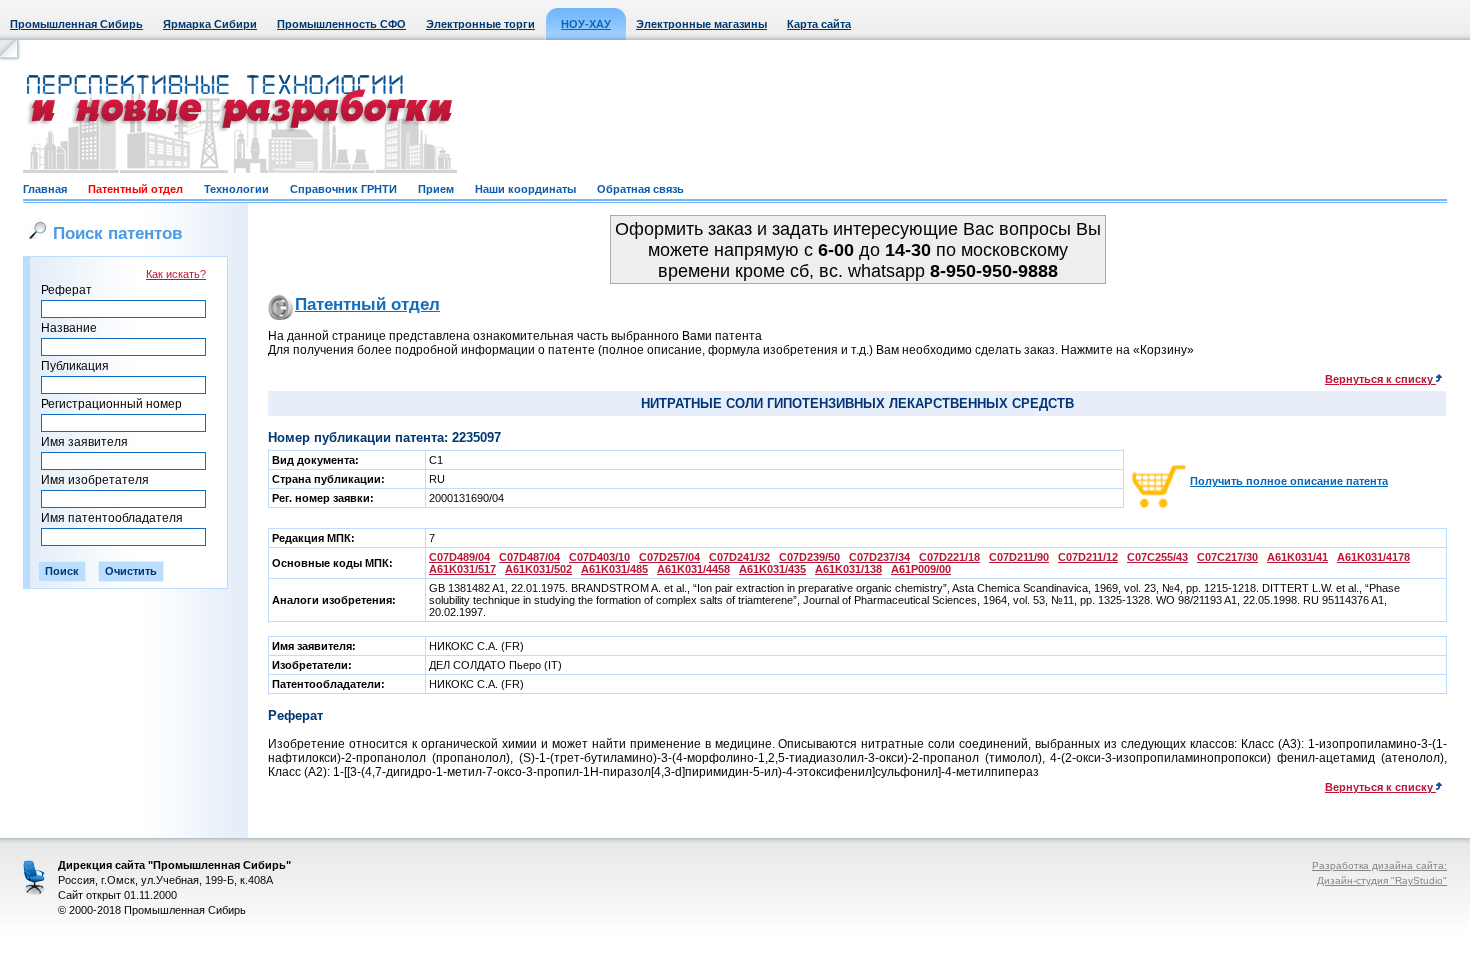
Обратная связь (640, 189)
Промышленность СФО (341, 24)
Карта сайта (819, 24)
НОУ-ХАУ (586, 24)
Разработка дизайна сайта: (1379, 865)
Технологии (236, 189)
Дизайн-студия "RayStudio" (1382, 880)
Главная (45, 189)
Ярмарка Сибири (210, 24)
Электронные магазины (701, 24)
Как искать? (176, 274)
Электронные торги (480, 24)
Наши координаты (525, 189)
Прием (436, 189)
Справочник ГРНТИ (343, 189)
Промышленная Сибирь (76, 24)
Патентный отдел (135, 189)
